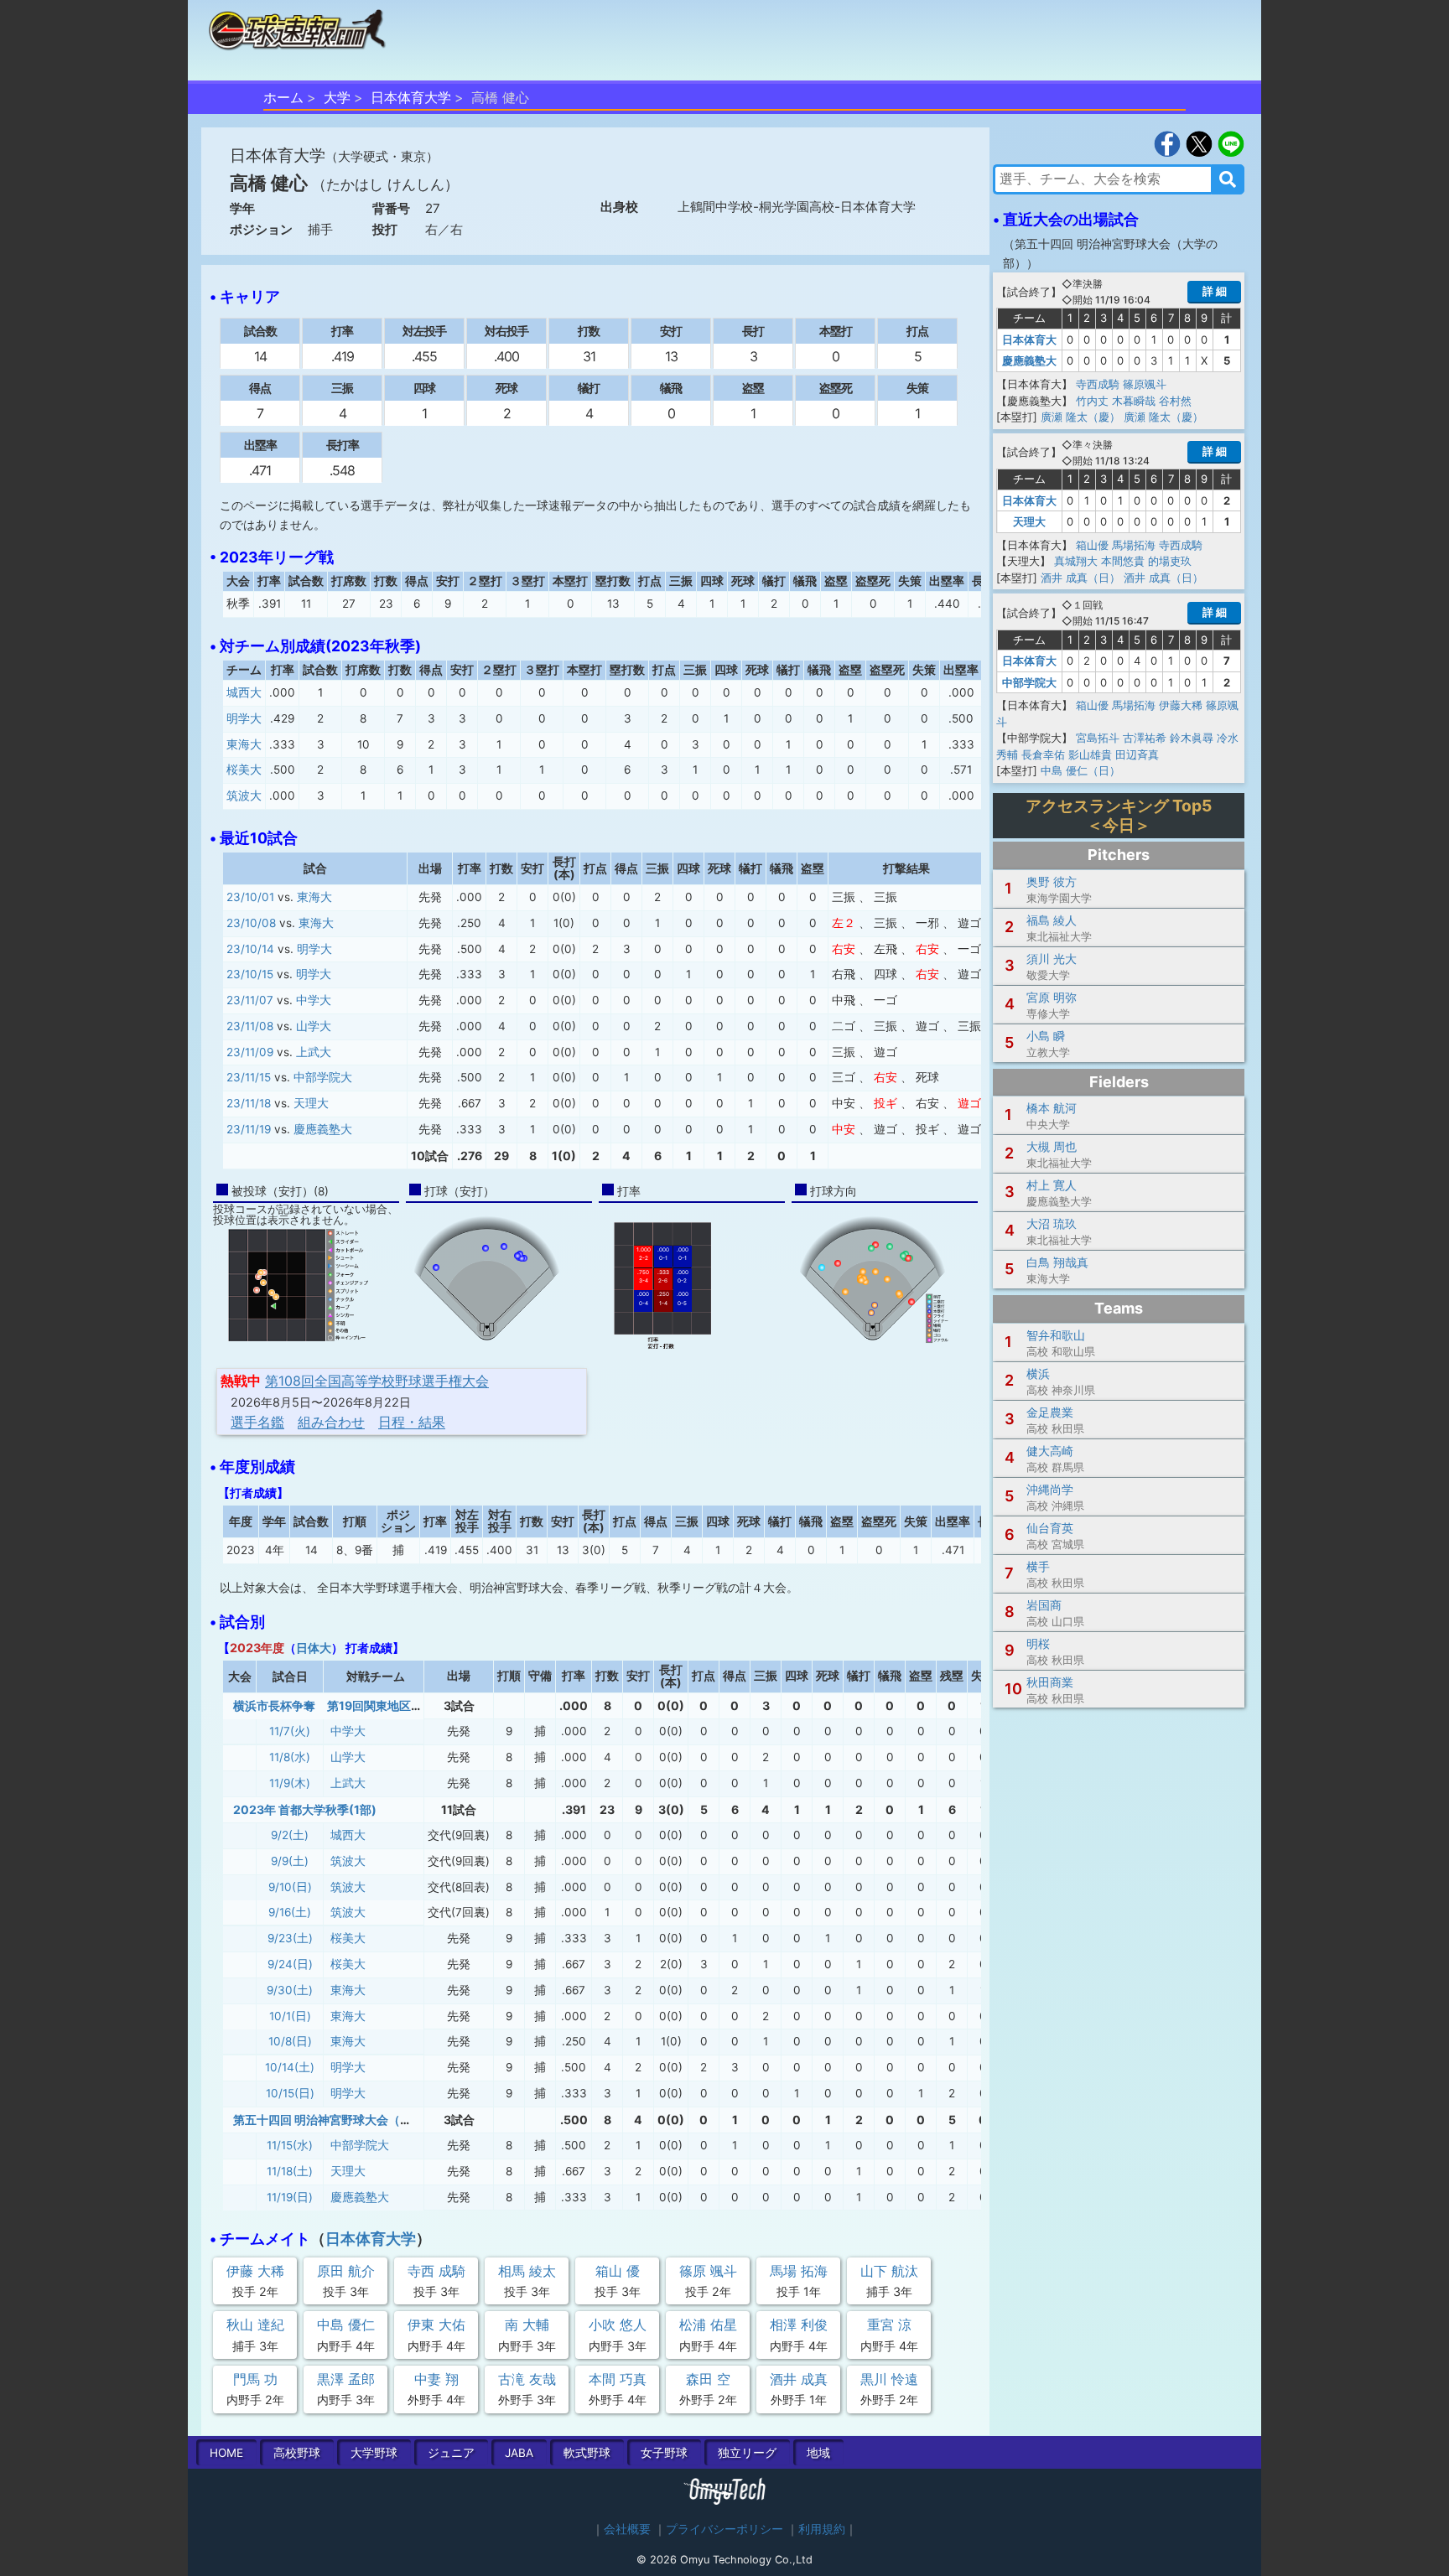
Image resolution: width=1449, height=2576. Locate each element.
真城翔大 (1076, 561)
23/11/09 (250, 1052)
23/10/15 (250, 974)
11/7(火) (290, 1731)
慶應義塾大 (323, 1129)
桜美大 (244, 770)
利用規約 (822, 2529)
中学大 (314, 1000)
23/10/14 (250, 949)
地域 (818, 2453)
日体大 (314, 1648)
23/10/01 (250, 897)
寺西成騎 (1098, 384)
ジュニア (451, 2453)
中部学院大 (323, 1077)
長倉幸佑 (1043, 754)
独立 (747, 2453)
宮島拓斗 (1098, 738)
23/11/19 (249, 1129)
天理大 (311, 1103)
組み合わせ (331, 1422)
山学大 (314, 1026)
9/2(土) (290, 1835)
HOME (226, 2453)
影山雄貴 (1090, 754)
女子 (664, 2453)
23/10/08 (251, 923)
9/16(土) (290, 1912)
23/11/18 (249, 1103)
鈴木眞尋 (1192, 738)
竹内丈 (1092, 401)
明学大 (244, 718)
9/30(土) (290, 1990)
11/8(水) (290, 1757)
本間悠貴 (1123, 561)
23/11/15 (249, 1077)
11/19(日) (290, 2197)
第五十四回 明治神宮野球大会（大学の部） (346, 2120)
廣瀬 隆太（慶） (1080, 417)
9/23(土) (290, 1938)
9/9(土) (290, 1861)
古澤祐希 (1145, 738)
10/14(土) (290, 2067)
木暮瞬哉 (1134, 401)
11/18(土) (290, 2171)
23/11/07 (250, 1000)
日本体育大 (1029, 339)
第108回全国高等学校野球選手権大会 (377, 1381)
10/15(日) (290, 2093)
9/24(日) (290, 1964)
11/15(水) (290, 2145)
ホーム (283, 97)
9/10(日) (290, 1887)
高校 (297, 2453)
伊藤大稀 (1181, 705)
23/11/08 (250, 1026)
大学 (337, 97)
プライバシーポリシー (724, 2529)
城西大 (244, 692)
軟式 (587, 2453)
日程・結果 (412, 1422)
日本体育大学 (411, 97)
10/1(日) (290, 2016)
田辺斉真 (1137, 754)
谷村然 (1175, 401)
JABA (519, 2453)
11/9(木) (290, 1783)
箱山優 (1092, 545)
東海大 (244, 744)
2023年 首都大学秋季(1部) (305, 1809)
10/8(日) (290, 2041)
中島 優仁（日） (1080, 770)
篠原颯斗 (1145, 384)
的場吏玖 (1170, 561)
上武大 (314, 1052)
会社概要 (627, 2529)
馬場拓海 (1134, 545)
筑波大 (244, 796)
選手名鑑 (257, 1422)
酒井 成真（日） (1080, 578)
